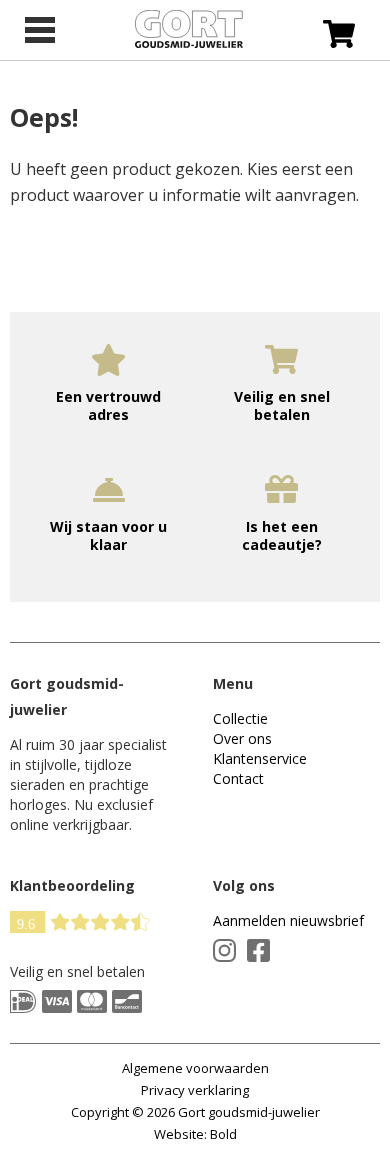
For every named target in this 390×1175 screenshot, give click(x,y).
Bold (223, 1134)
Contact (238, 778)
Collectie (240, 718)
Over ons (242, 738)
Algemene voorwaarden (195, 1068)
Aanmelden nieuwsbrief (288, 920)
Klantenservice (260, 758)
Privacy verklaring (195, 1090)
